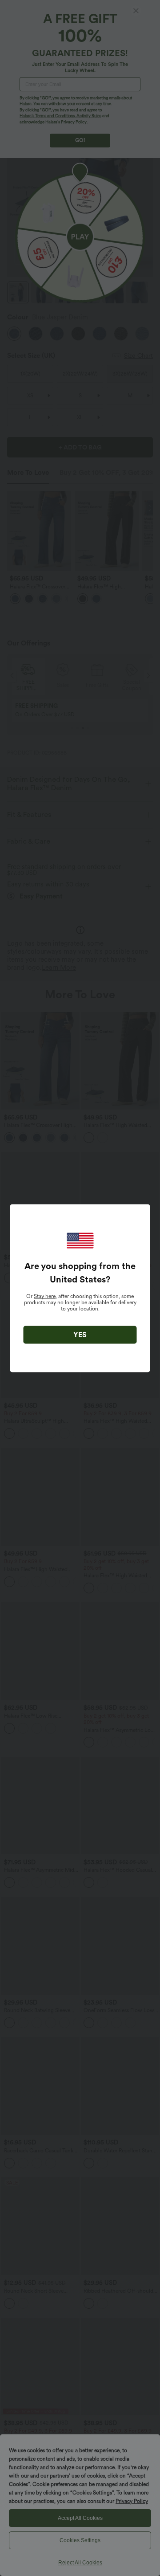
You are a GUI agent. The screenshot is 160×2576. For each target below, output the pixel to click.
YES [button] (80, 1334)
